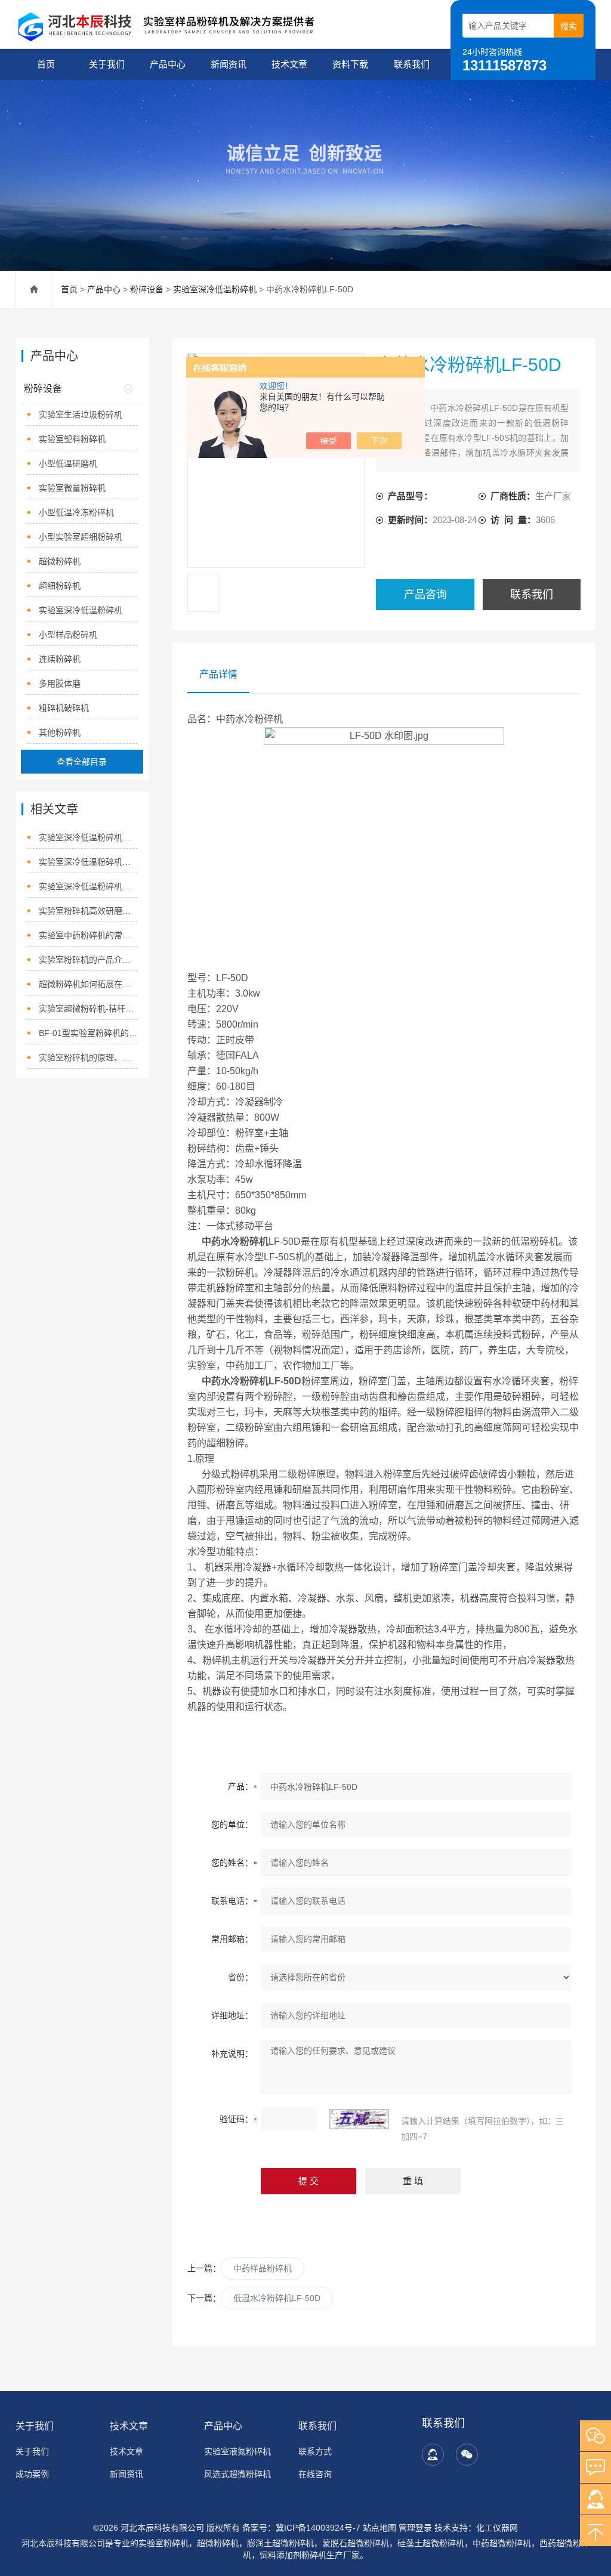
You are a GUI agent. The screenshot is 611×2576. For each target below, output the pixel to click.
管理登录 (415, 2528)
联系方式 (315, 2451)
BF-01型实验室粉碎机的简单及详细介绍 (88, 1033)
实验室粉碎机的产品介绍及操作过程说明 (88, 960)
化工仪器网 (497, 2528)
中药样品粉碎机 (263, 2268)
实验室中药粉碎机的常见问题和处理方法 (88, 935)
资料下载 (350, 64)
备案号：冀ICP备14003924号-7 (301, 2528)
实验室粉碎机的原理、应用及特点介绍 (88, 1057)
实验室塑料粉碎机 (72, 439)
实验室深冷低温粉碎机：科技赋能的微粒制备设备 (88, 837)
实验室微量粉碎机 (72, 488)
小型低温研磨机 (68, 463)
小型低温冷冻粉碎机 (76, 512)
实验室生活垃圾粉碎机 (81, 415)
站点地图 (379, 2528)
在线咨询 (315, 2474)
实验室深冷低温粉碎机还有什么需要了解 (88, 862)
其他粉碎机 (60, 732)
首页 (46, 64)
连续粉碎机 (60, 659)
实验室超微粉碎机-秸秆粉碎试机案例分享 (88, 1009)
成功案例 (32, 2474)
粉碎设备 (147, 289)
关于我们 (107, 64)
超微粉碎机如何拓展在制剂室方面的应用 (88, 984)
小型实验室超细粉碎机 (81, 537)
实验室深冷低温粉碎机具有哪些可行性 (88, 886)
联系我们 (412, 64)
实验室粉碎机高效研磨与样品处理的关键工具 (88, 911)
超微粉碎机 (60, 561)
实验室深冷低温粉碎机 (215, 289)
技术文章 (289, 64)
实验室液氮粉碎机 (237, 2451)
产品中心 (168, 64)
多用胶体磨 (60, 684)
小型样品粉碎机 (68, 635)
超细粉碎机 (60, 586)
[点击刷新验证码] (359, 2119)
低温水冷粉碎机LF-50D (277, 2298)
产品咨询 (425, 595)
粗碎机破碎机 (64, 708)
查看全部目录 (82, 762)
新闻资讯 (229, 64)
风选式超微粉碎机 (237, 2474)
